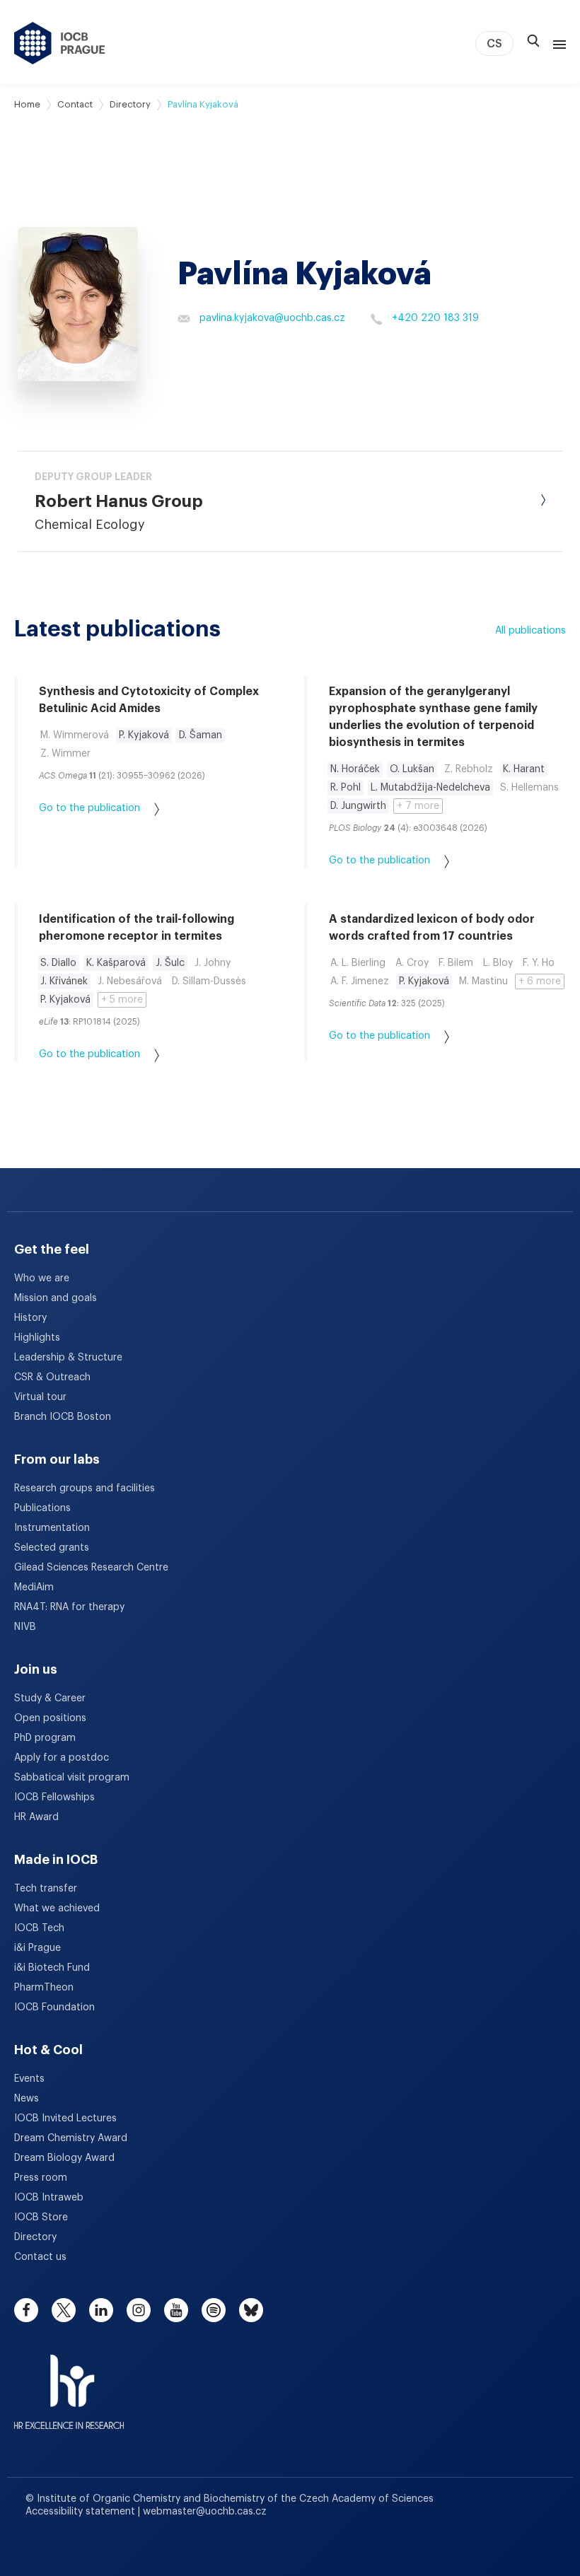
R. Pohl (346, 788)
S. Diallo (58, 963)
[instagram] (139, 2310)
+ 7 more (418, 806)
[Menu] (557, 43)
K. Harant (524, 769)
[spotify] (214, 2310)
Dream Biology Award (64, 2158)
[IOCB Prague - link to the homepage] (60, 43)
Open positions (50, 1718)
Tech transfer (46, 1889)
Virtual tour (40, 1397)
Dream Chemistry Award (71, 2138)
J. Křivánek (64, 981)
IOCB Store (41, 2217)
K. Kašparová (116, 963)
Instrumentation (52, 1528)
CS (494, 44)
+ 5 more (122, 1000)
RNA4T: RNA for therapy (69, 1607)
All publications (530, 631)
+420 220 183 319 (435, 318)
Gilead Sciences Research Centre (91, 1568)
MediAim (34, 1587)
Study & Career (50, 1698)
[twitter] (64, 2310)
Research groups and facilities (85, 1488)
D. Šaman (201, 735)
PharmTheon (44, 1988)
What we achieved (57, 1908)
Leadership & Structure (68, 1358)
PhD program (45, 1738)
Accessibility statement (82, 2512)
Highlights (37, 1338)
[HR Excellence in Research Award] (69, 2383)
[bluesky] (251, 2310)
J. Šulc (170, 963)
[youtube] (176, 2310)
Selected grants (52, 1548)
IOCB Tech (39, 1928)
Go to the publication (89, 808)
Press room (41, 2178)
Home (27, 104)
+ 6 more (540, 981)
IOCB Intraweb (49, 2198)
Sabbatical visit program (72, 1778)
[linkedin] (101, 2310)
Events (29, 2079)
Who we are (42, 1278)
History (30, 1318)
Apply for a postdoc (62, 1758)
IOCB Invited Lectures (65, 2119)
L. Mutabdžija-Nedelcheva (430, 788)
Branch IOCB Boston (63, 1417)
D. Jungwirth (358, 806)
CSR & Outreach (52, 1377)
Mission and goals (56, 1298)
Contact (75, 104)
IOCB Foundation (54, 2007)
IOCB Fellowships (54, 1797)
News (27, 2099)
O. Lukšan (412, 769)
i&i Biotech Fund (52, 1968)
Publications (42, 1508)
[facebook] (26, 2310)
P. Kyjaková (144, 735)
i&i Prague (37, 1948)
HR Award (36, 1817)
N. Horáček (355, 769)
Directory (130, 104)
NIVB (25, 1627)
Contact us (40, 2257)
